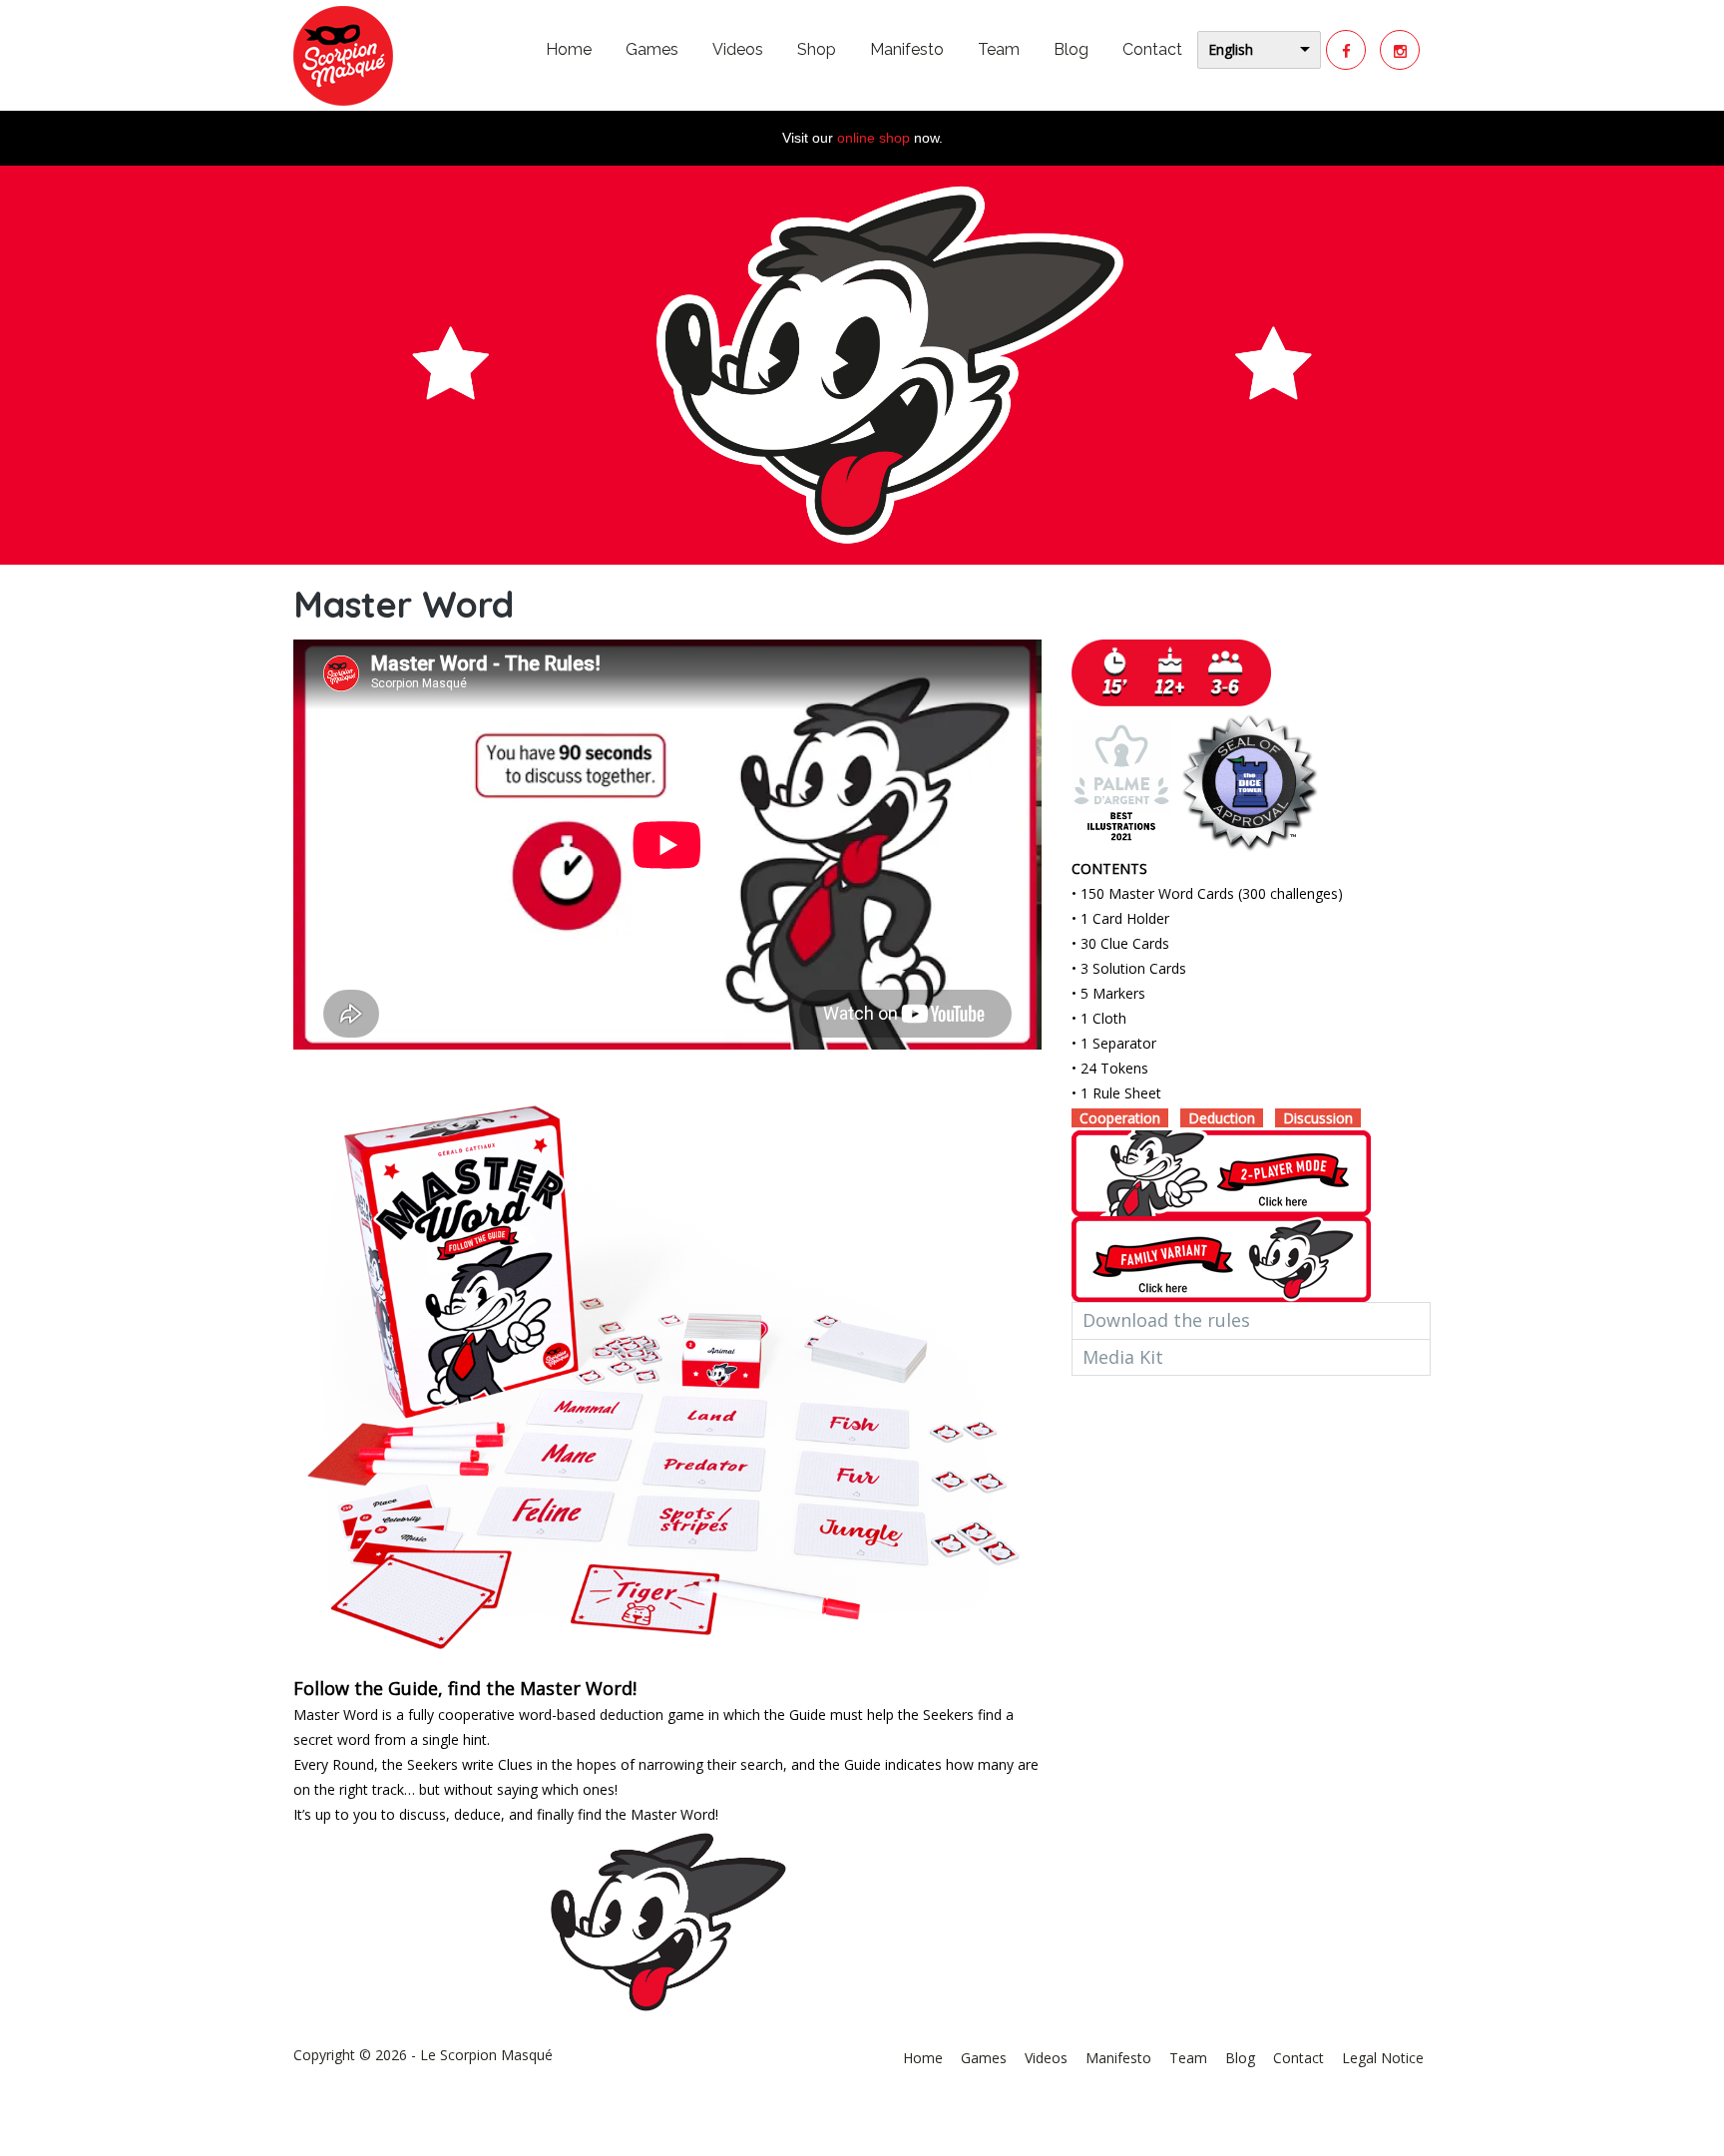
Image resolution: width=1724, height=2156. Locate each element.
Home (569, 49)
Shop (817, 49)
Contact (1152, 49)
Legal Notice (1383, 2058)
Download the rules (1166, 1320)
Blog (1071, 49)
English (1231, 49)
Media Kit (1123, 1357)
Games (652, 49)
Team (999, 49)
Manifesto (907, 49)
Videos (738, 49)
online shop (873, 138)
